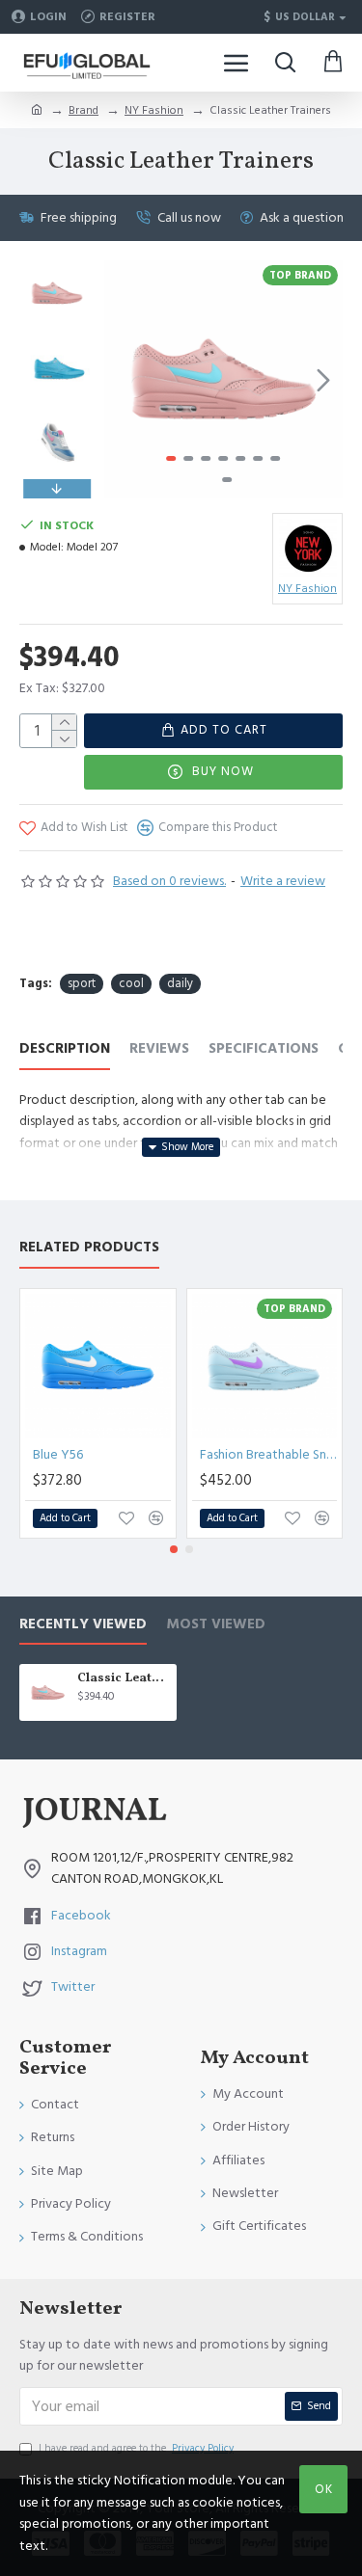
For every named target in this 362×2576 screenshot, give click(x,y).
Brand (84, 110)
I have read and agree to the (136, 2448)
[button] (124, 380)
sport (82, 983)
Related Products (89, 1248)
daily (180, 983)
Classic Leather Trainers (124, 1679)
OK (324, 2489)
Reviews (159, 1049)
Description (65, 1049)
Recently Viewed (83, 1625)
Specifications (264, 1049)
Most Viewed (216, 1625)
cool (131, 983)
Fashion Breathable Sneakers (269, 1455)
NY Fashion (154, 110)
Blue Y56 (58, 1455)
